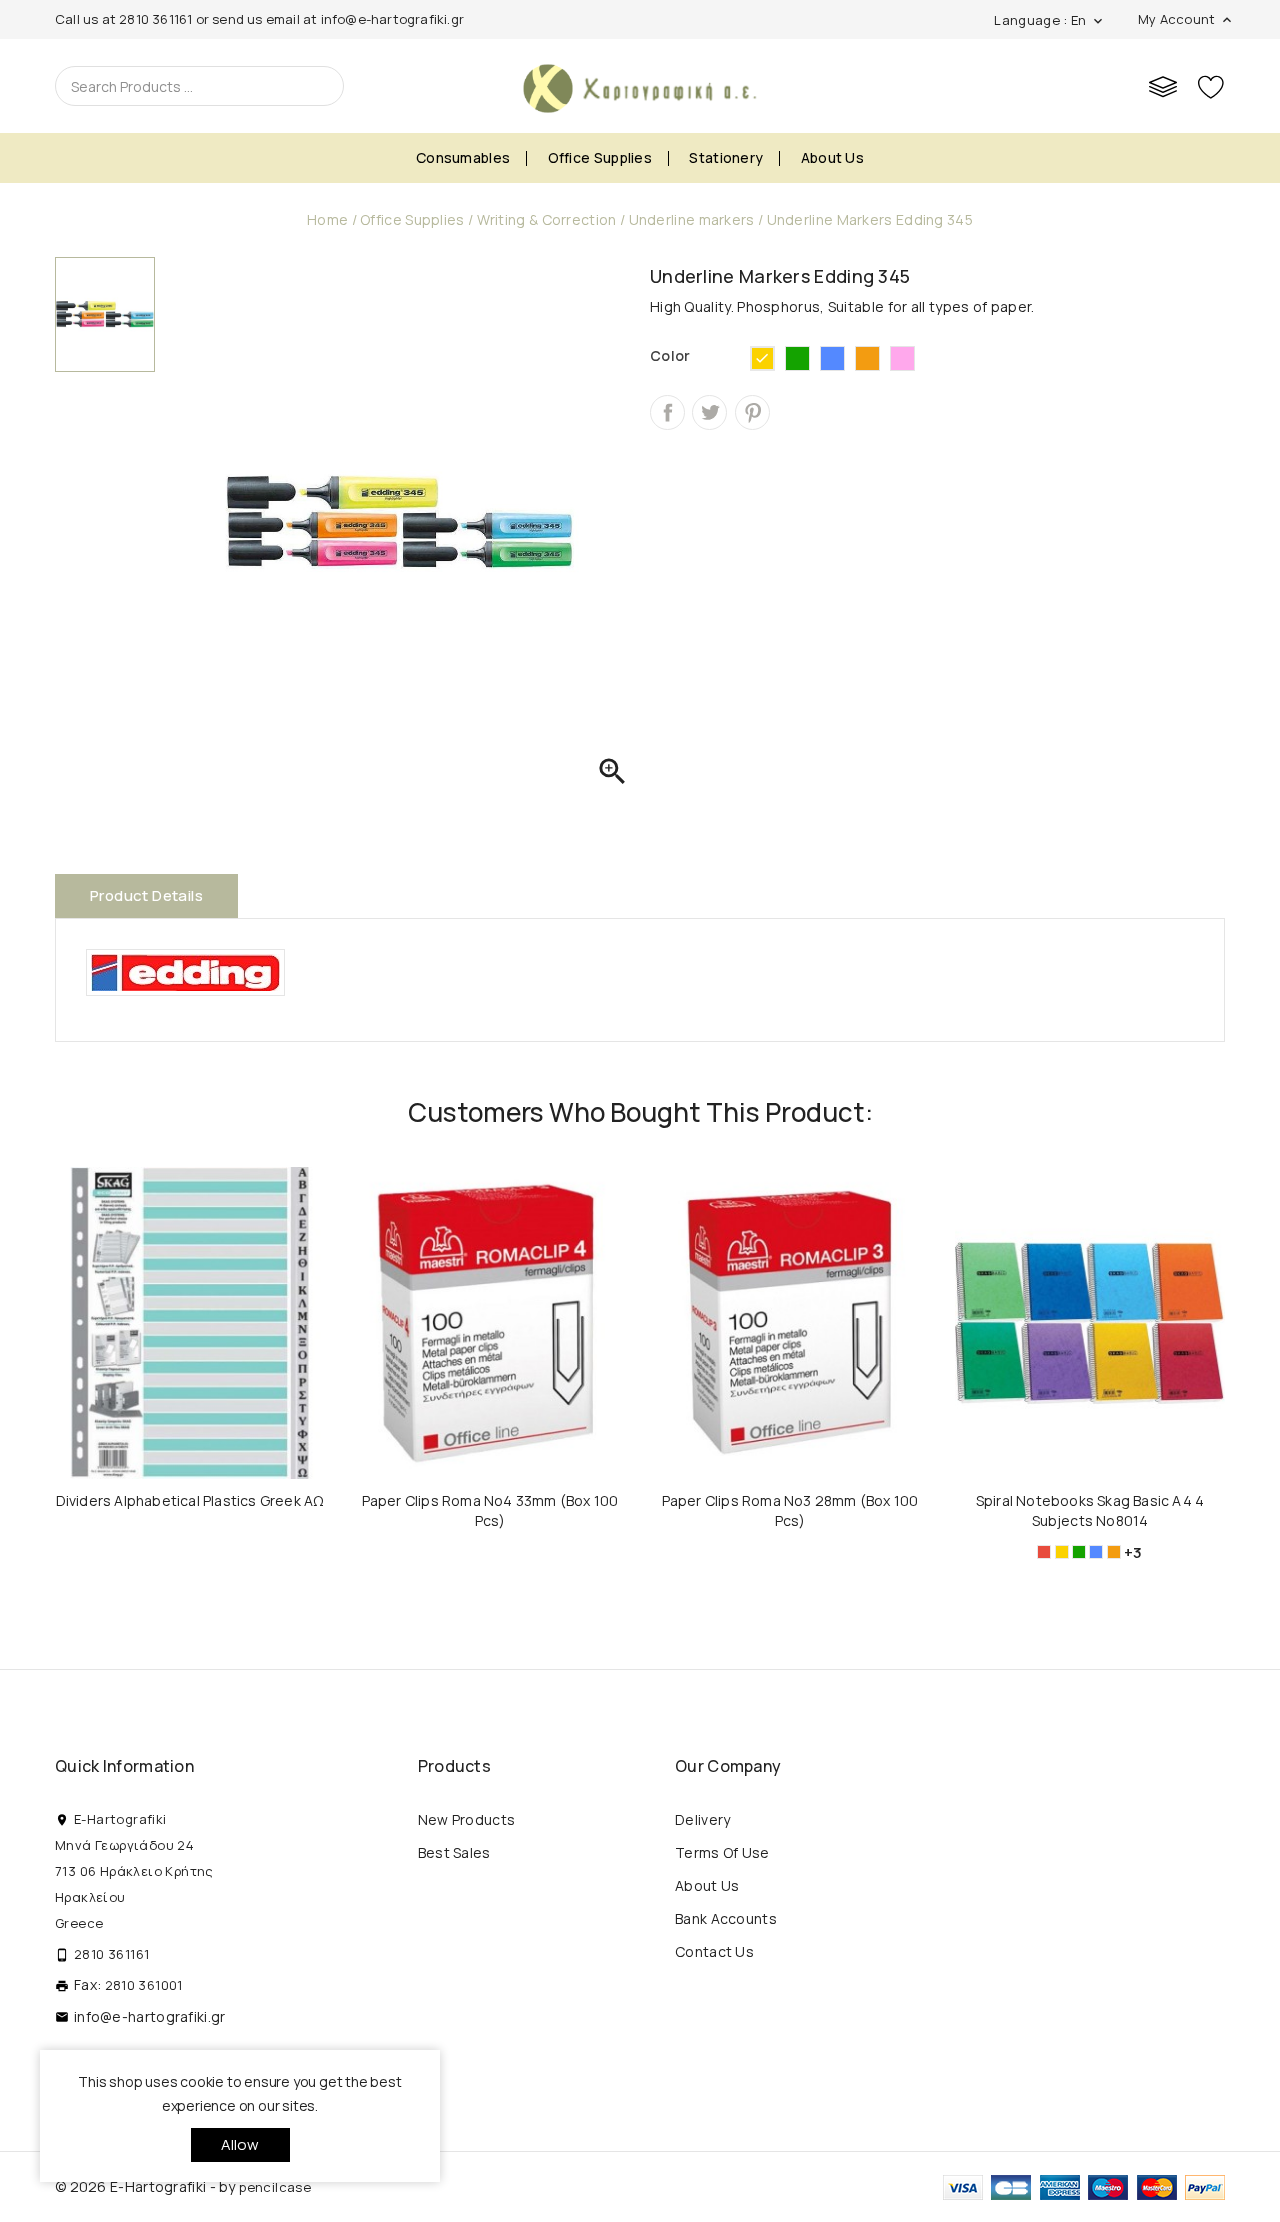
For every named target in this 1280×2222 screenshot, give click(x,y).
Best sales (454, 1852)
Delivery (702, 1819)
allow (240, 2144)
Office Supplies (600, 157)
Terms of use (722, 1852)
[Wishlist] (1211, 86)
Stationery (726, 157)
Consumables (463, 157)
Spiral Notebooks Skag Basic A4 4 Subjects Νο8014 (1090, 1510)
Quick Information (124, 1766)
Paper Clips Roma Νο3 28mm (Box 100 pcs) (790, 1510)
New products (467, 1819)
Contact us (714, 1951)
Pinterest (752, 412)
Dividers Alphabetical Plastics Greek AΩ (190, 1500)
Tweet (709, 412)
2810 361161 (155, 19)
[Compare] (1163, 86)
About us (832, 157)
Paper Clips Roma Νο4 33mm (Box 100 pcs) (490, 1510)
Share (667, 412)
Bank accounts (726, 1918)
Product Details (146, 895)
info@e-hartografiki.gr (392, 19)
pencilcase (275, 2187)
